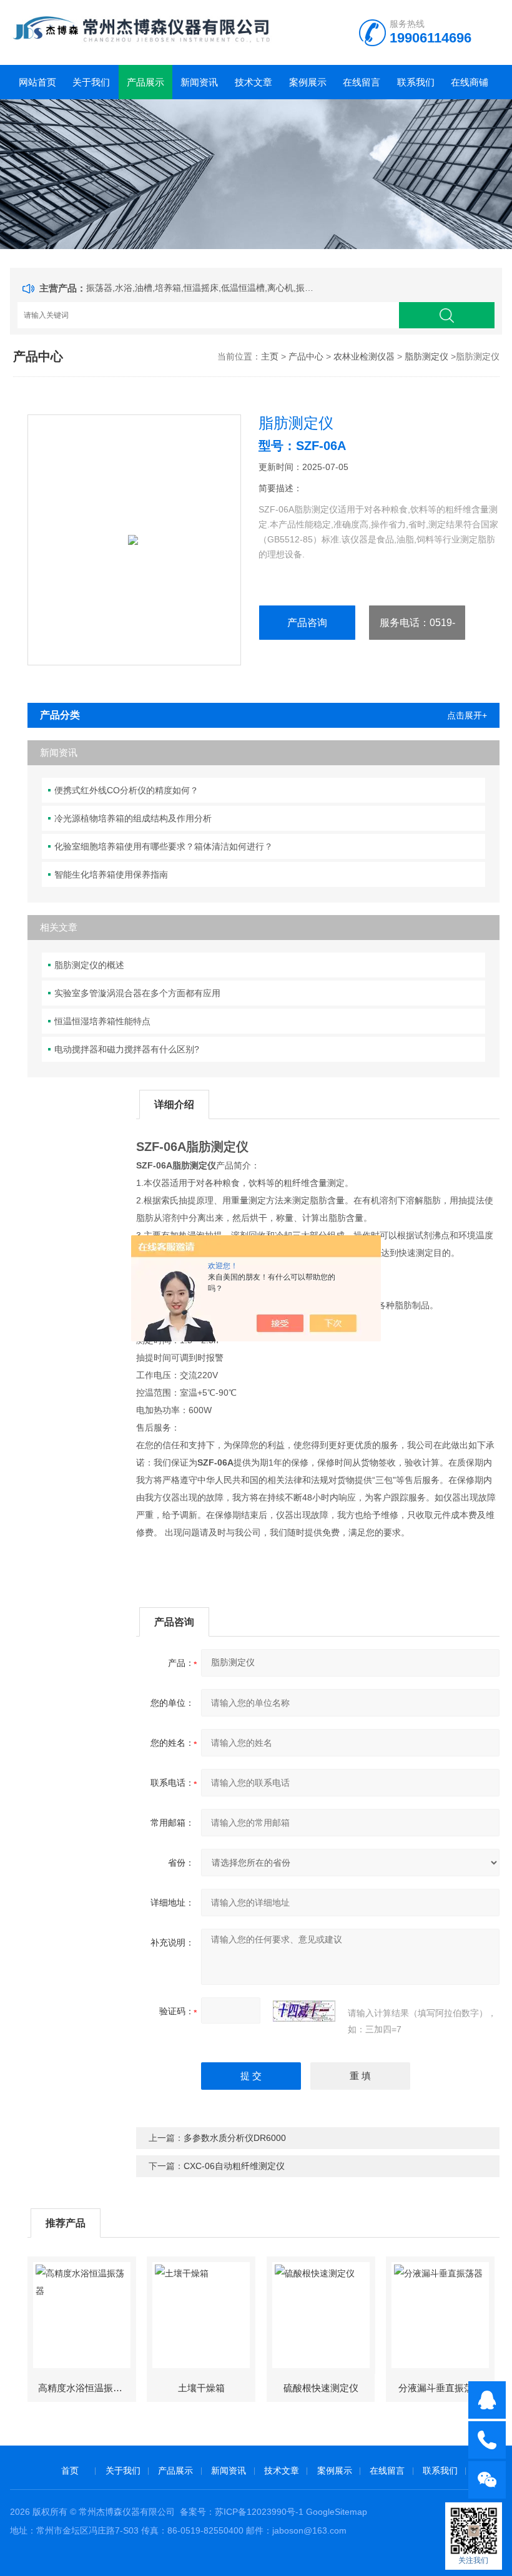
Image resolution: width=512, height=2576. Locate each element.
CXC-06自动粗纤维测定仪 (234, 2166)
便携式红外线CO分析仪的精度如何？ (126, 790)
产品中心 (306, 356)
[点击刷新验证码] (304, 2011)
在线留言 (362, 82)
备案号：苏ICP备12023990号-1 (242, 2512)
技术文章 (254, 82)
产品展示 (145, 82)
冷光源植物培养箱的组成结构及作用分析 (133, 818)
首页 (70, 2471)
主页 (270, 356)
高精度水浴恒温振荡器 (85, 2388)
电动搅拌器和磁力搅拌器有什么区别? (127, 1049)
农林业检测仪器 (364, 356)
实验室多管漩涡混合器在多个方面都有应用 (137, 993)
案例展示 (308, 82)
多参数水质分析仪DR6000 (235, 2138)
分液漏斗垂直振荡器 (441, 2388)
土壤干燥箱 (201, 2388)
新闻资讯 (199, 82)
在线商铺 (470, 82)
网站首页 (37, 82)
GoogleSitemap (337, 2512)
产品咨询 (307, 623)
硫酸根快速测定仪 (321, 2388)
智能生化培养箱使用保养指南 (111, 874)
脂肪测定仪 (426, 356)
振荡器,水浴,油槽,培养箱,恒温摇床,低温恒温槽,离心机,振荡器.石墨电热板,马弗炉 (202, 288)
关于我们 (91, 82)
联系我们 (416, 82)
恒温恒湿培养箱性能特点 (102, 1021)
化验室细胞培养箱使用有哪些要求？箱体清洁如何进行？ (164, 846)
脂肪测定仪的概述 (89, 965)
